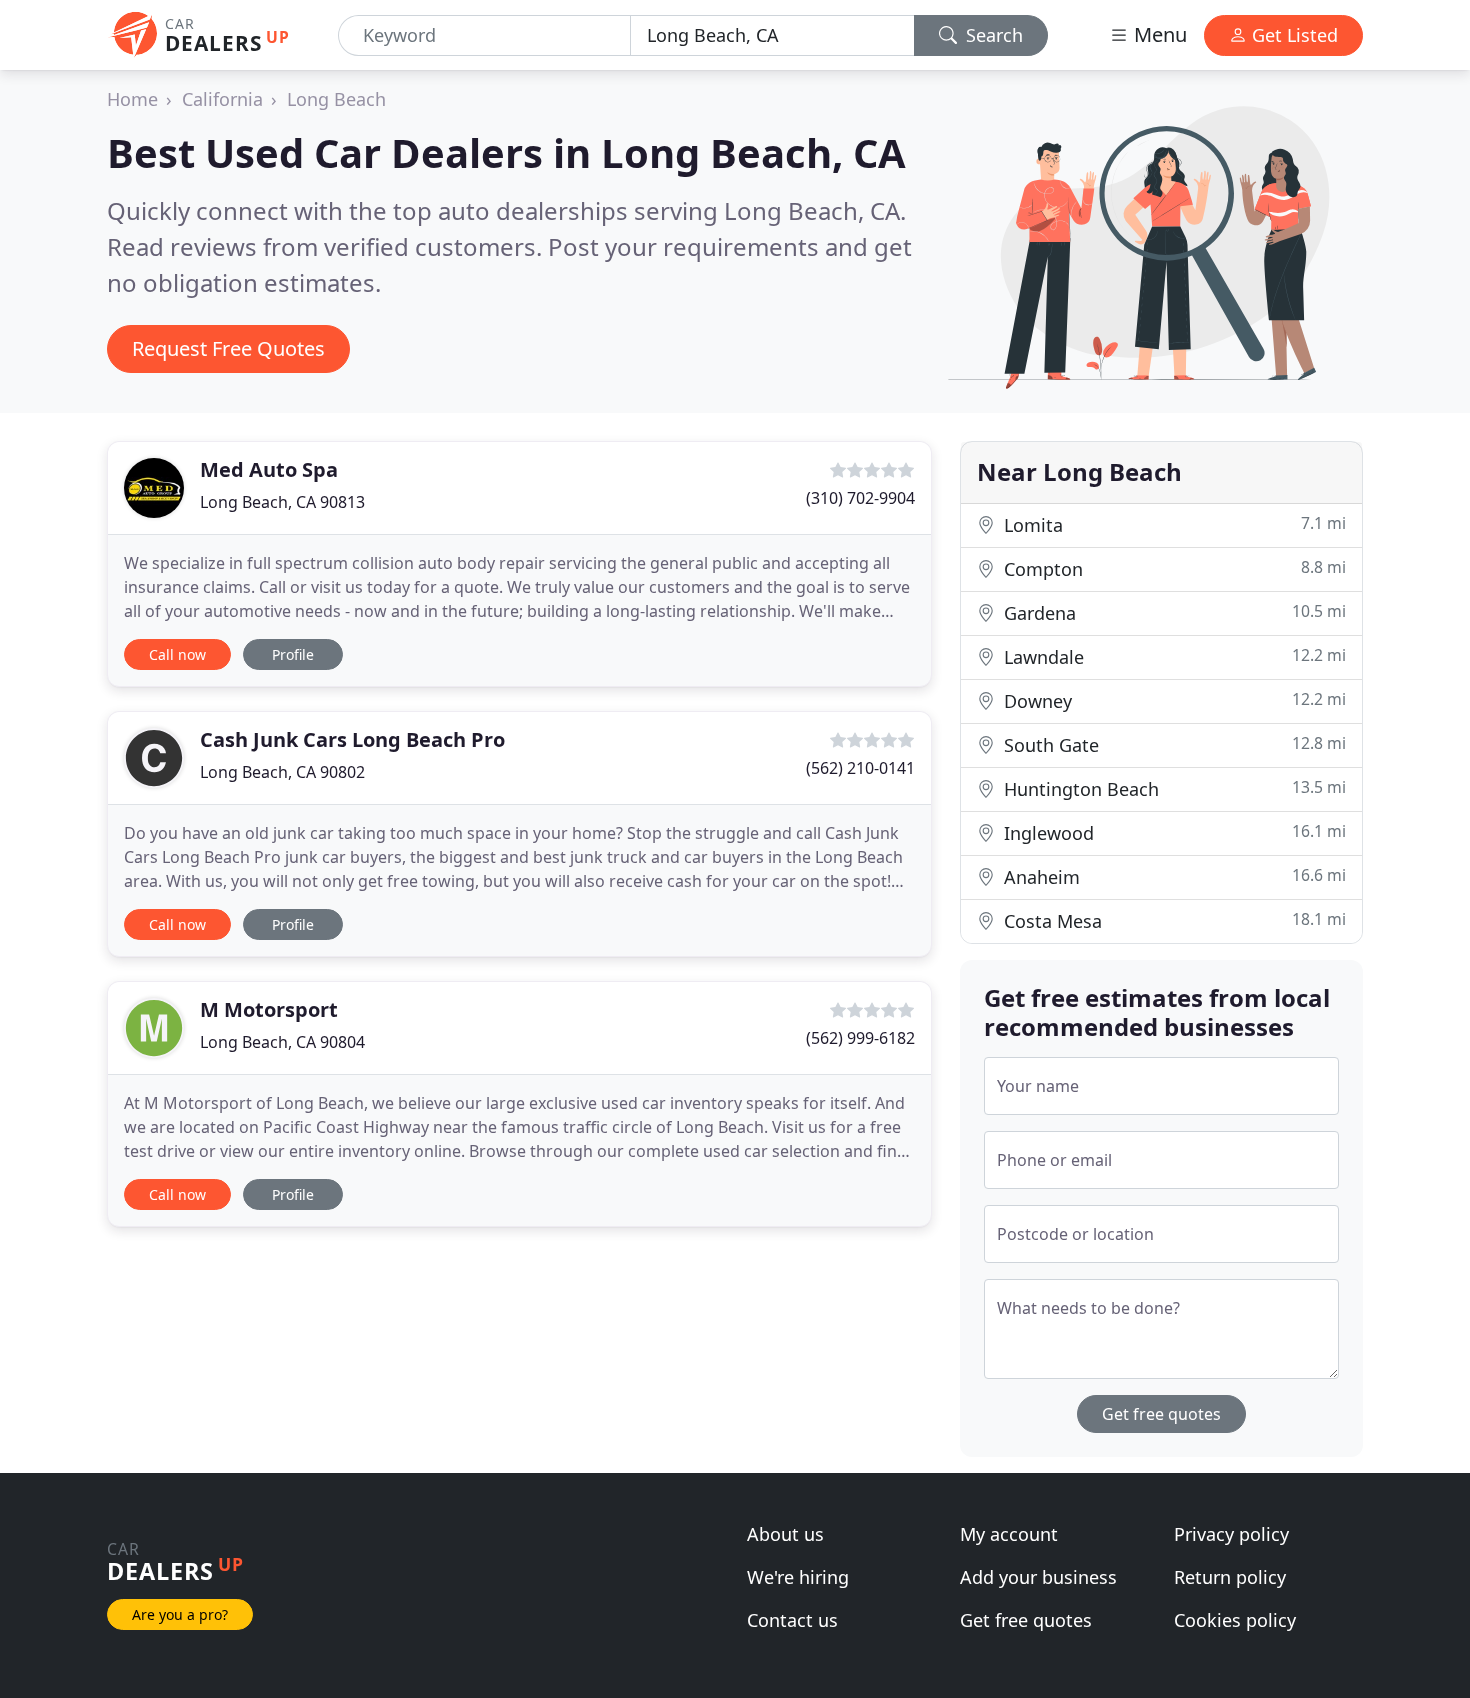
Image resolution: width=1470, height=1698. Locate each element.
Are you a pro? (180, 1614)
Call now (177, 654)
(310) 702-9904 (860, 498)
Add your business (1038, 1577)
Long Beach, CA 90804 (282, 1042)
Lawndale (1172, 656)
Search (992, 35)
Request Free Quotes (228, 348)
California (222, 99)
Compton (1172, 568)
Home (132, 99)
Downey (1172, 700)
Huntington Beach (1172, 788)
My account (1009, 1534)
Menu (1158, 34)
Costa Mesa (1172, 920)
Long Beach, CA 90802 (282, 772)
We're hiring (798, 1577)
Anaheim (1172, 876)
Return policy (1230, 1577)
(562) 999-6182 (860, 1038)
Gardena (1172, 612)
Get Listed (1292, 35)
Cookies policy (1235, 1620)
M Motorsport (269, 1009)
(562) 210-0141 (860, 768)
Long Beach (336, 99)
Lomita (1172, 524)
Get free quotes (1161, 1414)
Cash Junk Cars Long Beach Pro (352, 739)
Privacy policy (1231, 1534)
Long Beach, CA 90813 (282, 502)
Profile (293, 654)
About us (785, 1534)
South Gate (1172, 744)
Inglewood (1172, 832)
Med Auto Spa (269, 469)
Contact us (792, 1620)
